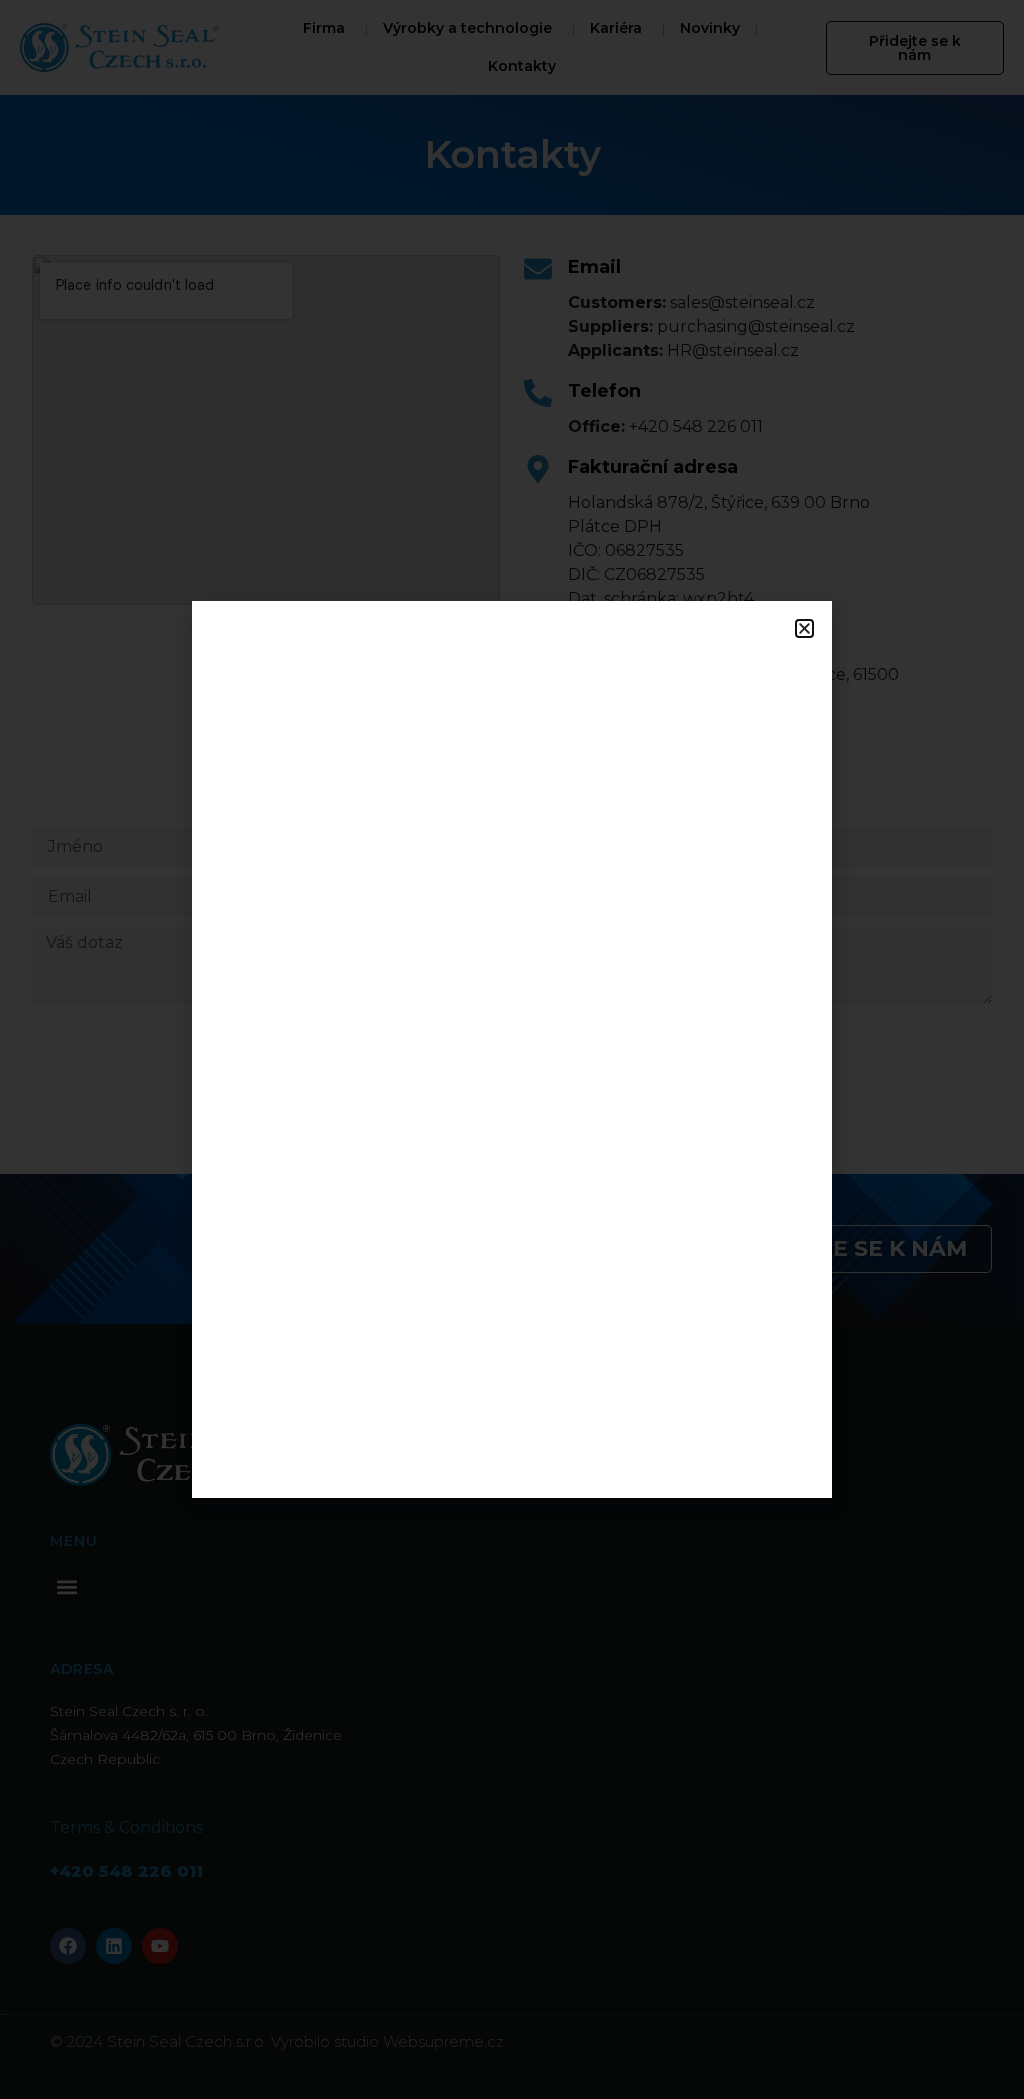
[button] (804, 628)
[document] (512, 1049)
